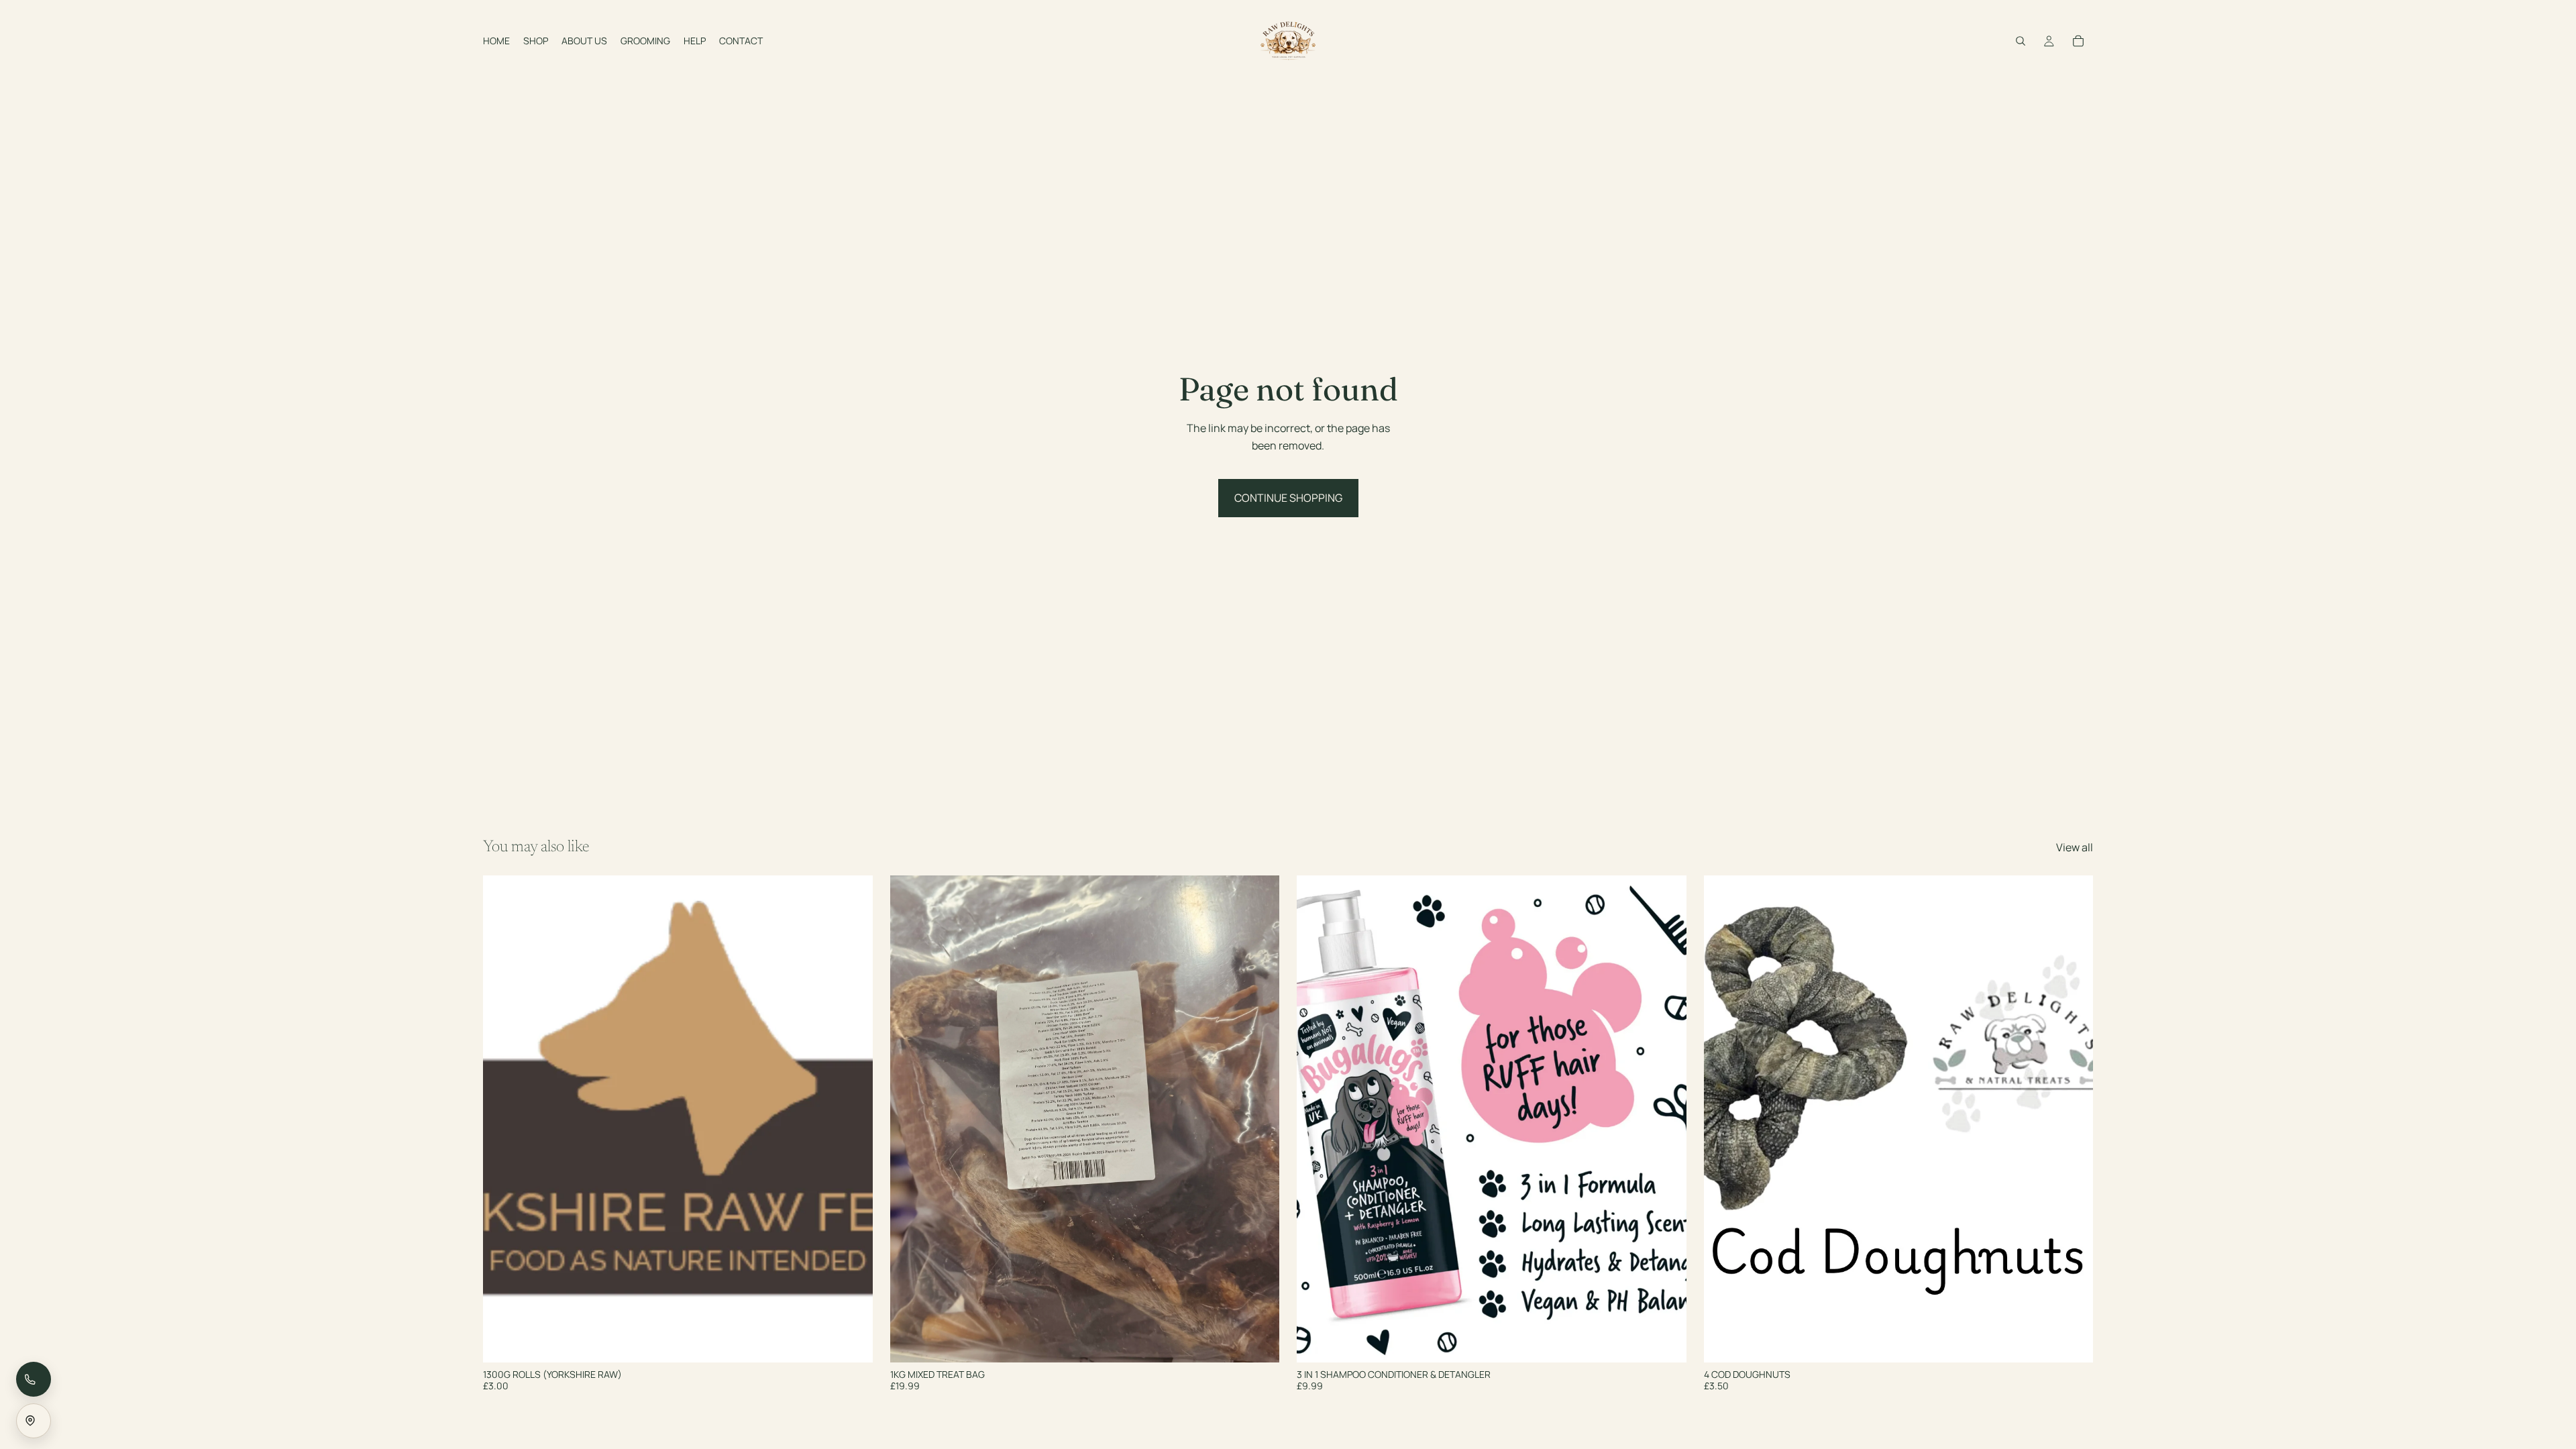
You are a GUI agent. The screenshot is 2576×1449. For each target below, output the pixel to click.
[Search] (2021, 41)
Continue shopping (1288, 498)
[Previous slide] (503, 1119)
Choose (863, 1342)
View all (2075, 847)
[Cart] (2078, 41)
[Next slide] (853, 1119)
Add (1270, 1342)
